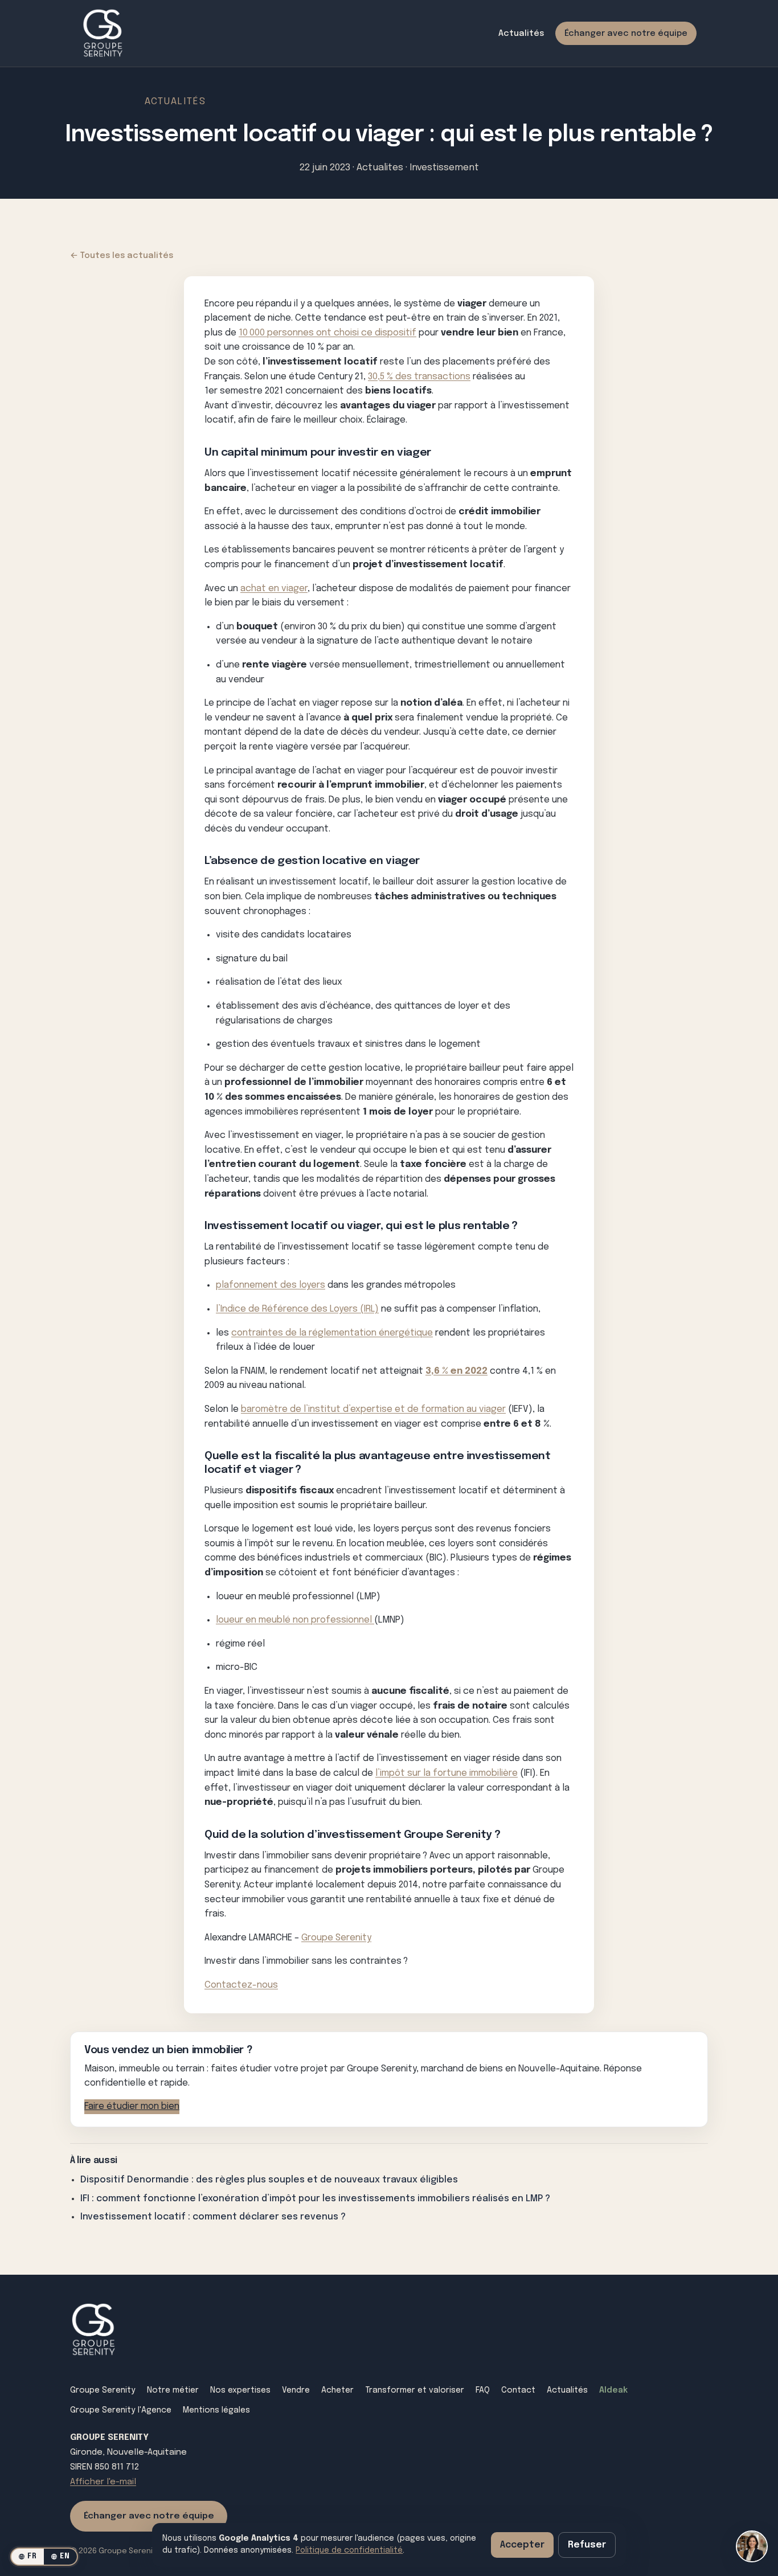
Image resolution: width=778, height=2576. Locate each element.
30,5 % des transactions (419, 377)
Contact (518, 2390)
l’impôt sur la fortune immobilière (447, 1773)
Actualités (521, 33)
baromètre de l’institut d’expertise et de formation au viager (373, 1409)
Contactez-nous (241, 1985)
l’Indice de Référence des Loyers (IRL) (297, 1309)
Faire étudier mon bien (132, 2106)
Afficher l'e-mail (103, 2482)
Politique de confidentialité (349, 2550)
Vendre (296, 2390)
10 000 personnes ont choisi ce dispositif (327, 333)
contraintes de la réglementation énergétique (332, 1333)
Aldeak (613, 2390)
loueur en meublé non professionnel (295, 1620)
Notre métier (173, 2390)
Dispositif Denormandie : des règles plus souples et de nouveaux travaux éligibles (269, 2180)
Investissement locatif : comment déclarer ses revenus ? (213, 2217)
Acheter (337, 2390)
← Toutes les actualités (122, 255)
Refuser (587, 2545)
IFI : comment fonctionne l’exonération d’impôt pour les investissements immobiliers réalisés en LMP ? (315, 2199)
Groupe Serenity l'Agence (121, 2410)
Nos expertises (240, 2390)
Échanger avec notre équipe (626, 33)
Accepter (522, 2545)
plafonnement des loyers (271, 1285)
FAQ (483, 2390)
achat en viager (274, 589)
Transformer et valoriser (415, 2390)
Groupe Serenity (336, 1938)
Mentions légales (216, 2410)
